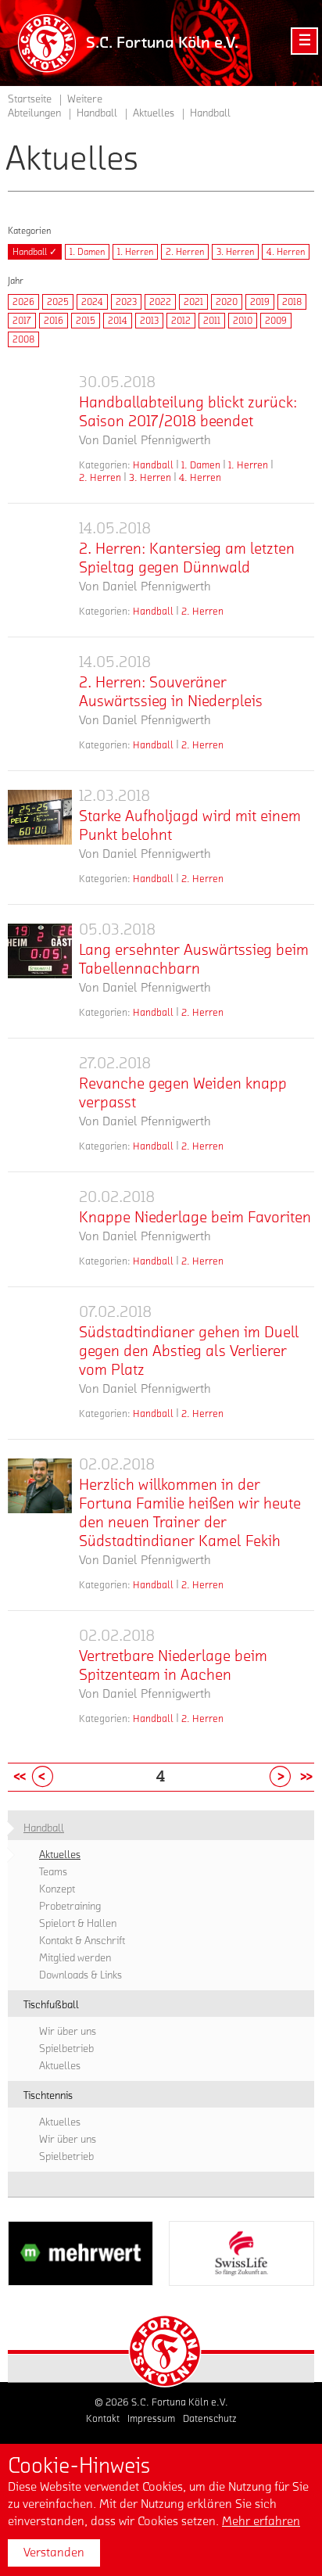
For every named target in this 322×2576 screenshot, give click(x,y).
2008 (23, 339)
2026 (23, 302)
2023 (126, 302)
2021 (193, 302)
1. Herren (135, 252)
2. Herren (185, 252)
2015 (86, 321)
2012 (181, 321)
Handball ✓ (35, 252)
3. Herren (235, 252)
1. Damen (87, 252)
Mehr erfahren (261, 2521)
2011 (212, 321)
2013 (149, 321)
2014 (118, 321)
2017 (22, 321)
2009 (276, 321)
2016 (54, 321)
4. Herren (286, 252)
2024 (92, 302)
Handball (153, 465)
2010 (243, 321)
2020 (227, 302)
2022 (160, 302)
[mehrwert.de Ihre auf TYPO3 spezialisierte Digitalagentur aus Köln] (80, 2253)
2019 (260, 302)
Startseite (30, 99)
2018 (292, 302)
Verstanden (54, 2553)
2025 (58, 302)
